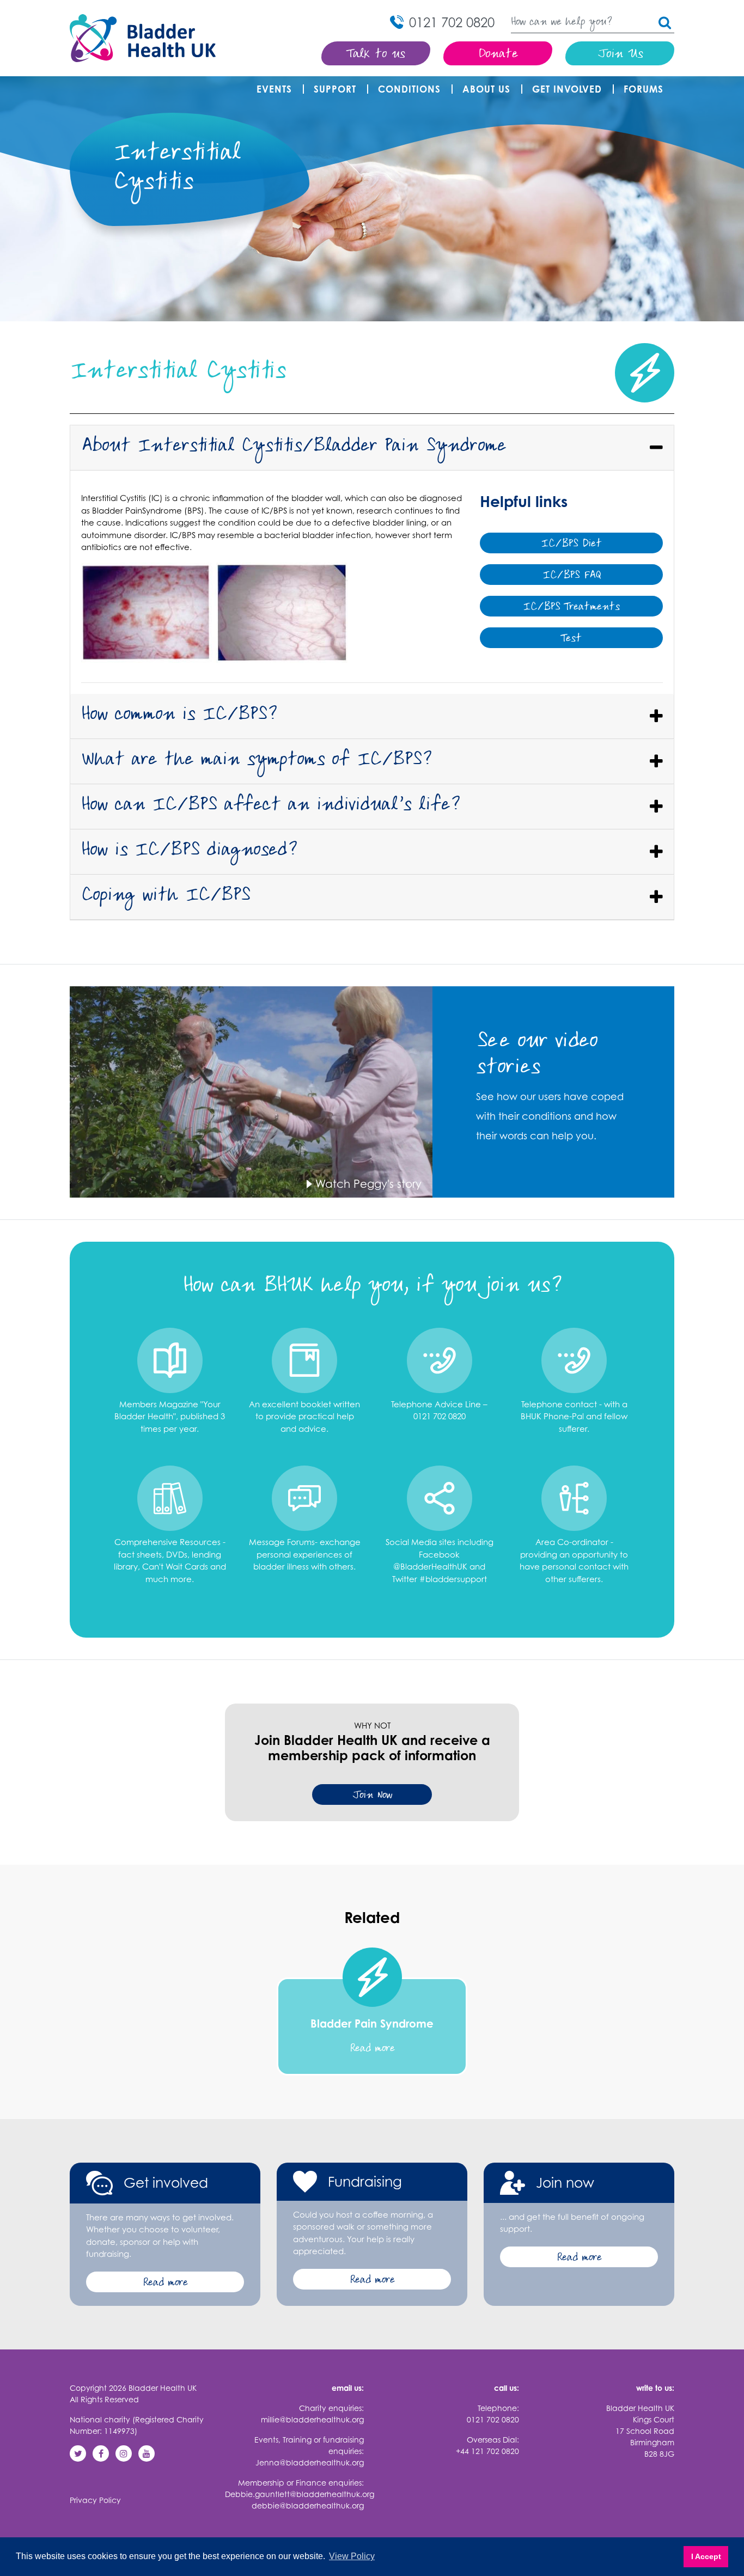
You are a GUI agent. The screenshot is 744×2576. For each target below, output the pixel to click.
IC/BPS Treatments (571, 608)
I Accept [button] (706, 2556)
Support (335, 89)
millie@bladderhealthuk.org (312, 2419)
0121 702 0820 (493, 2419)
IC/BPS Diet (571, 544)
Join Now (372, 1796)
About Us (486, 89)
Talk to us (376, 55)
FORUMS (644, 89)
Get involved (567, 89)
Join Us (620, 55)
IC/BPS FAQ (572, 576)
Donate (498, 55)
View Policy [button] (352, 2556)
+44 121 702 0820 (487, 2451)
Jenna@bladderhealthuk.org (310, 2462)
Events (274, 89)
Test (571, 639)
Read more (165, 2283)
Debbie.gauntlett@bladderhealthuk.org (300, 2494)
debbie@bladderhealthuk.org (308, 2505)
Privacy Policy (95, 2500)
